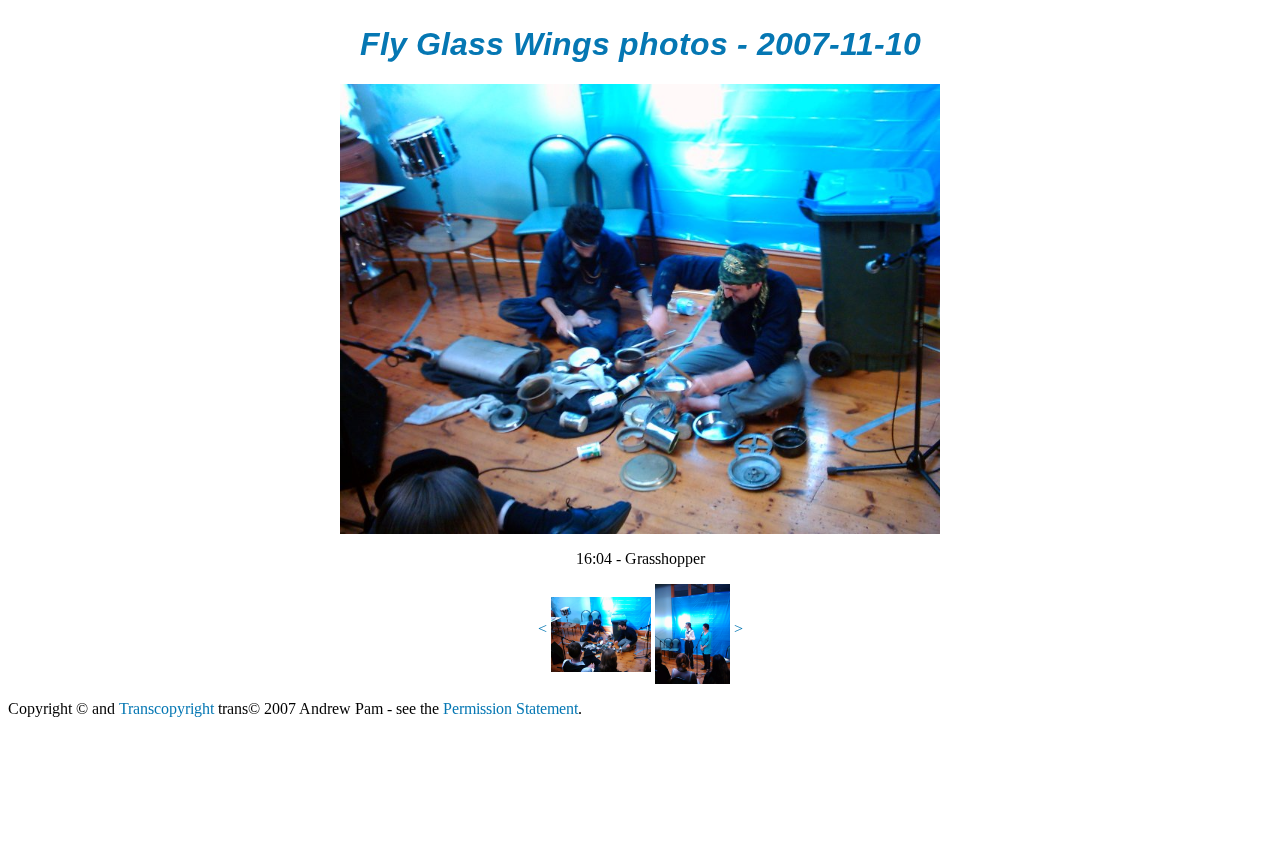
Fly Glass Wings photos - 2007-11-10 (640, 44)
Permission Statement (510, 708)
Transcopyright (166, 708)
